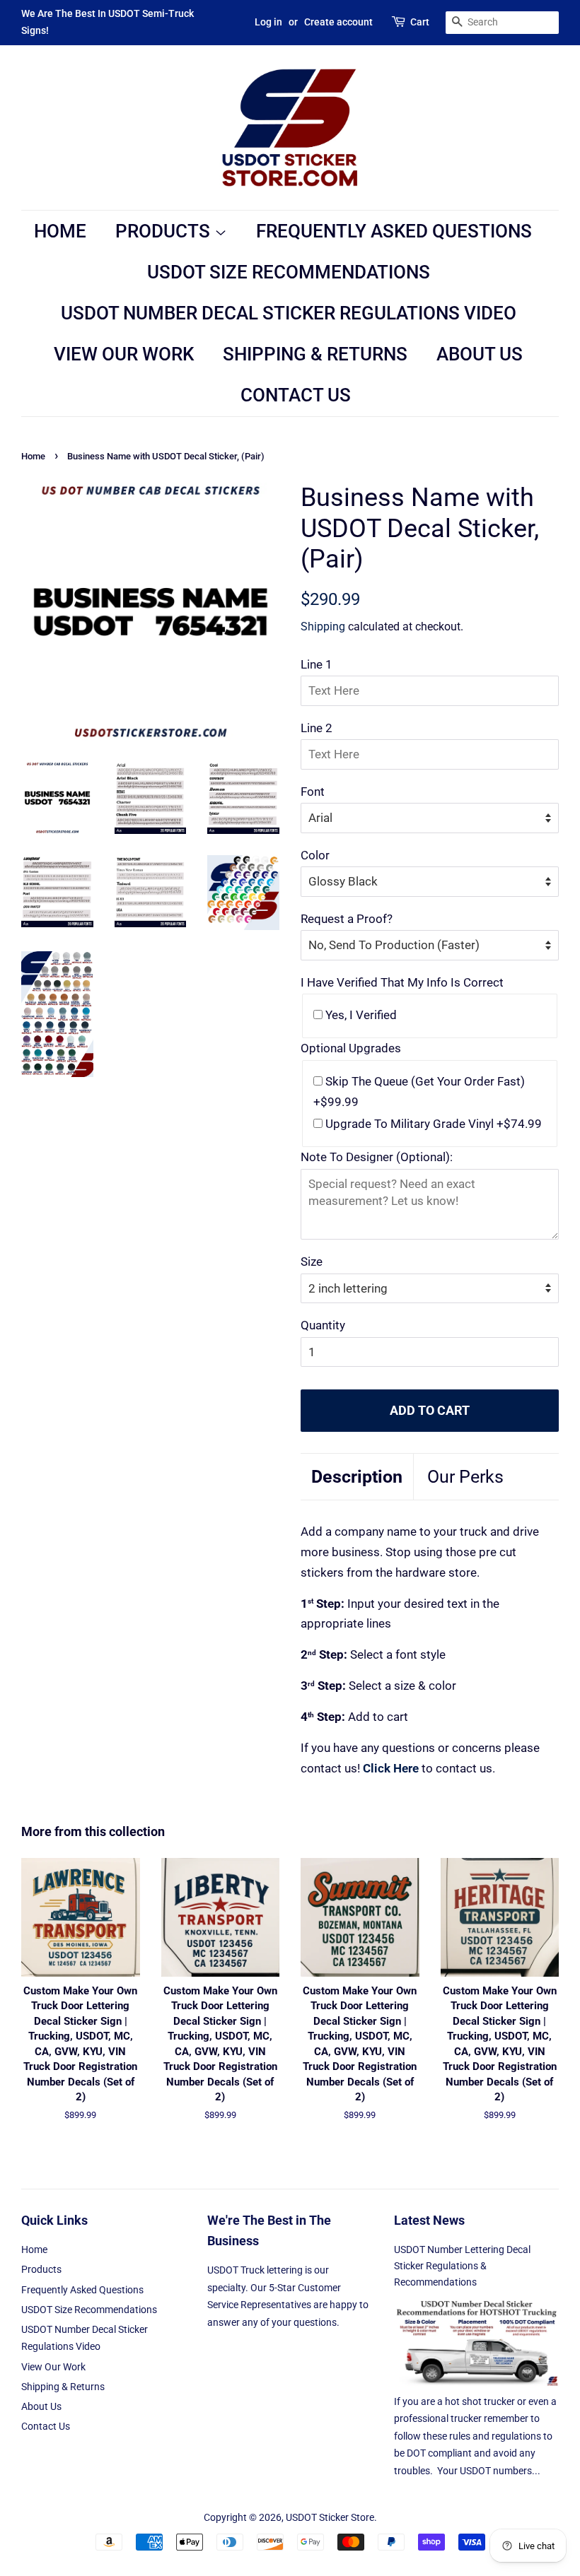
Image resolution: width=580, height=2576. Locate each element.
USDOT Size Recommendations (289, 272)
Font (313, 792)
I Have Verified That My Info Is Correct (402, 982)
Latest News (429, 2220)
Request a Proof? (347, 919)
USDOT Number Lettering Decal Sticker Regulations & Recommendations (462, 2266)
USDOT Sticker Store (330, 2518)
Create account (338, 22)
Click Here (392, 1768)
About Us (480, 354)
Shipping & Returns (315, 354)
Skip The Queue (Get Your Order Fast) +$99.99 (419, 1092)
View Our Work (124, 354)
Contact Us (296, 395)
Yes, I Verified (360, 1015)
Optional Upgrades (351, 1048)
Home (60, 231)
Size (312, 1261)
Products (165, 231)
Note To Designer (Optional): (377, 1157)
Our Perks (465, 1477)
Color (315, 855)
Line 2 (317, 728)
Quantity (323, 1325)
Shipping (323, 627)
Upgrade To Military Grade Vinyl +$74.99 (432, 1124)
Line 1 (317, 664)
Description (357, 1477)
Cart (420, 22)
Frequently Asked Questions (394, 231)
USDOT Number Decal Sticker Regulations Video (289, 313)
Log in (268, 22)
